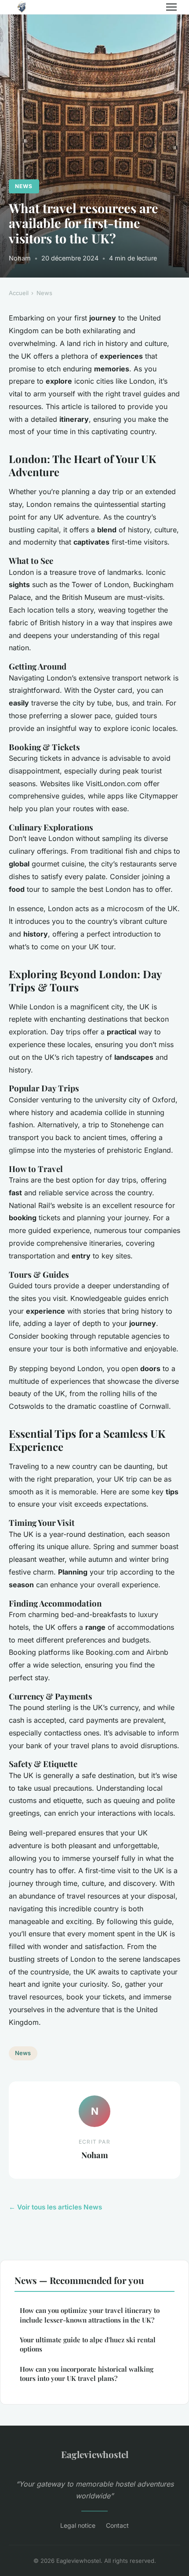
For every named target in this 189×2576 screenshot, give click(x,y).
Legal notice (78, 2525)
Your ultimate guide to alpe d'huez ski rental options (88, 2344)
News (24, 186)
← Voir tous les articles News (55, 2207)
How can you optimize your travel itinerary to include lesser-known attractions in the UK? (90, 2315)
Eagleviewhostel (95, 2454)
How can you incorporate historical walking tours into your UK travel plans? (87, 2374)
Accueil (19, 293)
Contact (117, 2525)
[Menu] (171, 7)
